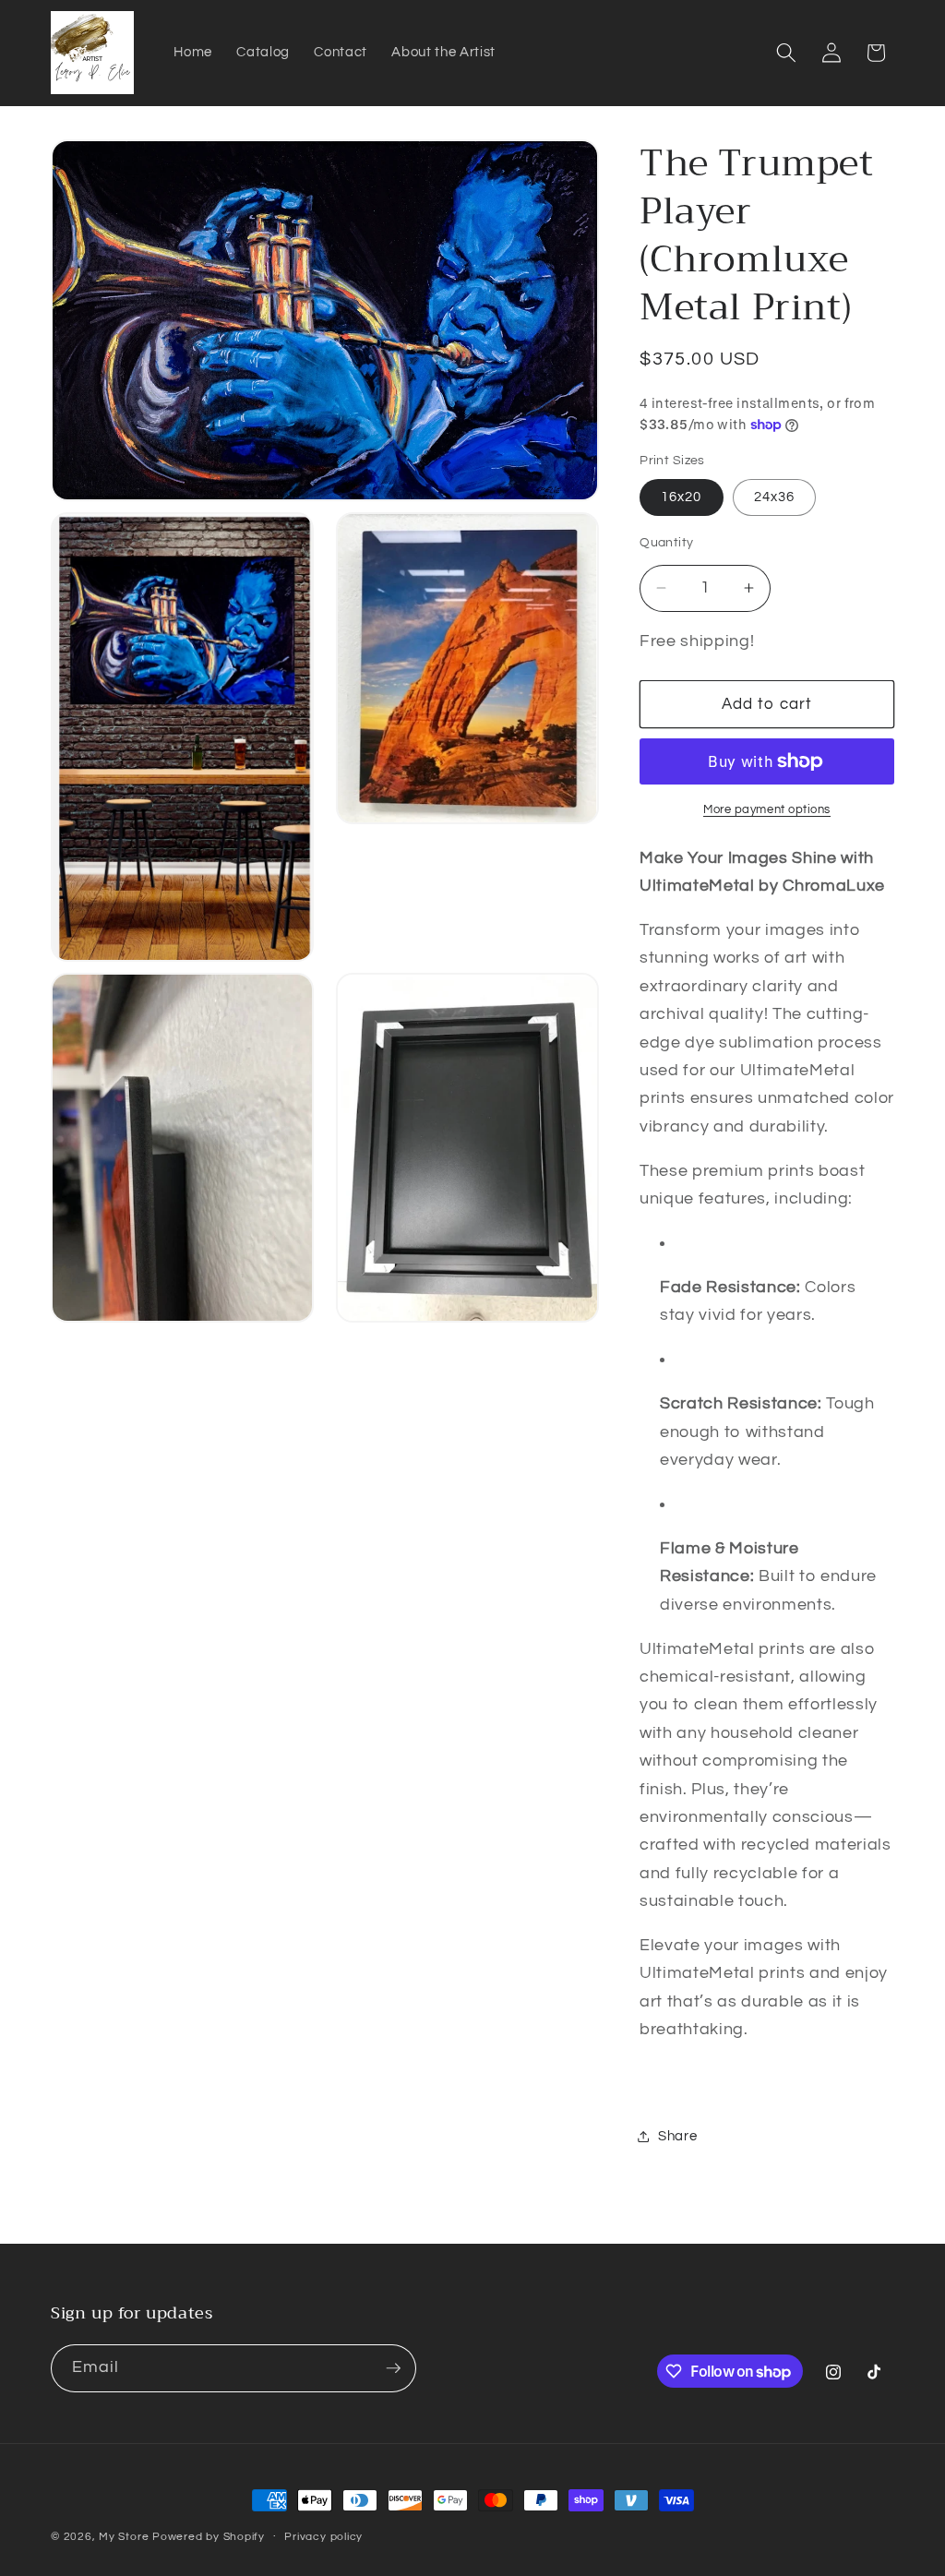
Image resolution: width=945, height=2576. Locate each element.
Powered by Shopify (209, 2537)
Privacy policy (323, 2537)
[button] (786, 53)
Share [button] (677, 2136)
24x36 (775, 497)
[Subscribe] (393, 2368)
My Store (124, 2537)
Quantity (667, 542)
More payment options (767, 809)
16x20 (682, 497)
